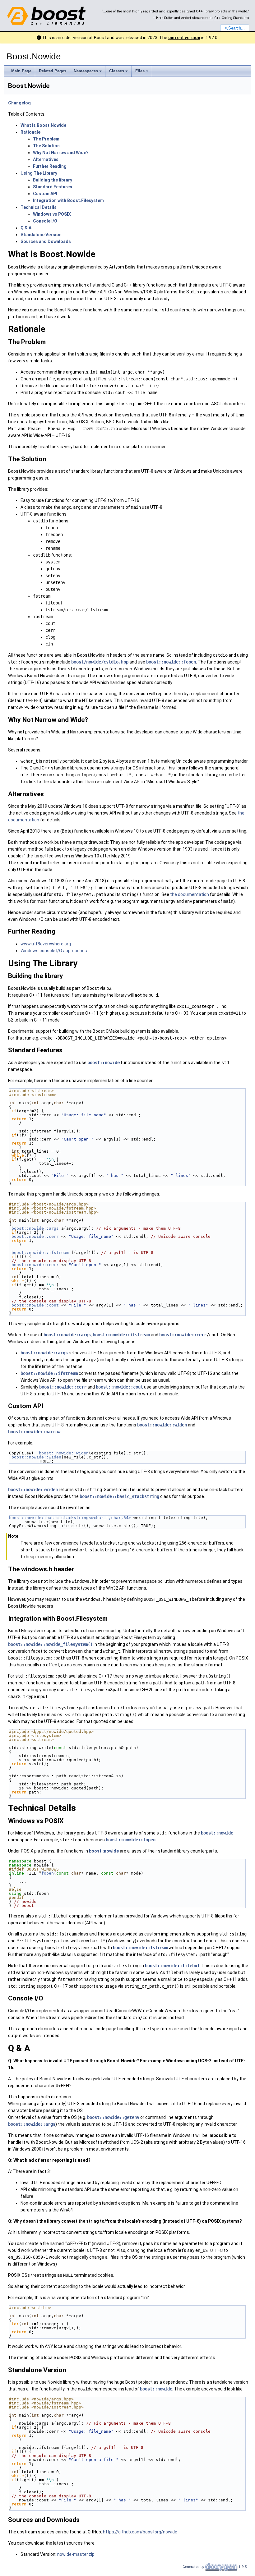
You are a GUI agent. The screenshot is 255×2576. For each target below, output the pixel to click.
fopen (48, 1873)
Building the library (53, 180)
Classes (117, 71)
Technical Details (39, 207)
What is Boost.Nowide (43, 125)
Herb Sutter (165, 18)
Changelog (19, 103)
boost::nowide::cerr (35, 1236)
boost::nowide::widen (162, 1425)
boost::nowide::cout (35, 1305)
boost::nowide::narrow (34, 1432)
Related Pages (53, 71)
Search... (236, 28)
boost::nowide (104, 1063)
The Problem (46, 139)
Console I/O (45, 221)
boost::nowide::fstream (140, 1948)
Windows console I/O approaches (54, 951)
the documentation (190, 894)
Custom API (45, 194)
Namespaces (86, 71)
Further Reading (50, 166)
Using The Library (39, 173)
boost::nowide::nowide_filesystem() (50, 1644)
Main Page (21, 71)
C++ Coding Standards (232, 18)
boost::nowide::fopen (171, 662)
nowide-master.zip (76, 2554)
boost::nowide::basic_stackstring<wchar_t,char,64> (70, 1518)
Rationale (30, 132)
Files (140, 71)
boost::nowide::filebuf (172, 1966)
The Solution (46, 146)
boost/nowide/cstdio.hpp (100, 662)
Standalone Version (41, 235)
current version (184, 38)
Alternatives (46, 159)
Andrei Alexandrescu (197, 18)
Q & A (26, 228)
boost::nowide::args (35, 1228)
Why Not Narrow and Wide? (61, 153)
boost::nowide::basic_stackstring (119, 1496)
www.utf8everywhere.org (46, 944)
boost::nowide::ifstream (40, 1253)
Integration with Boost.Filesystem (68, 200)
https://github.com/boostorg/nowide (140, 2532)
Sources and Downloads (46, 241)
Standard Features (53, 187)
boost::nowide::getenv (113, 2117)
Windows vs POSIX (52, 214)
